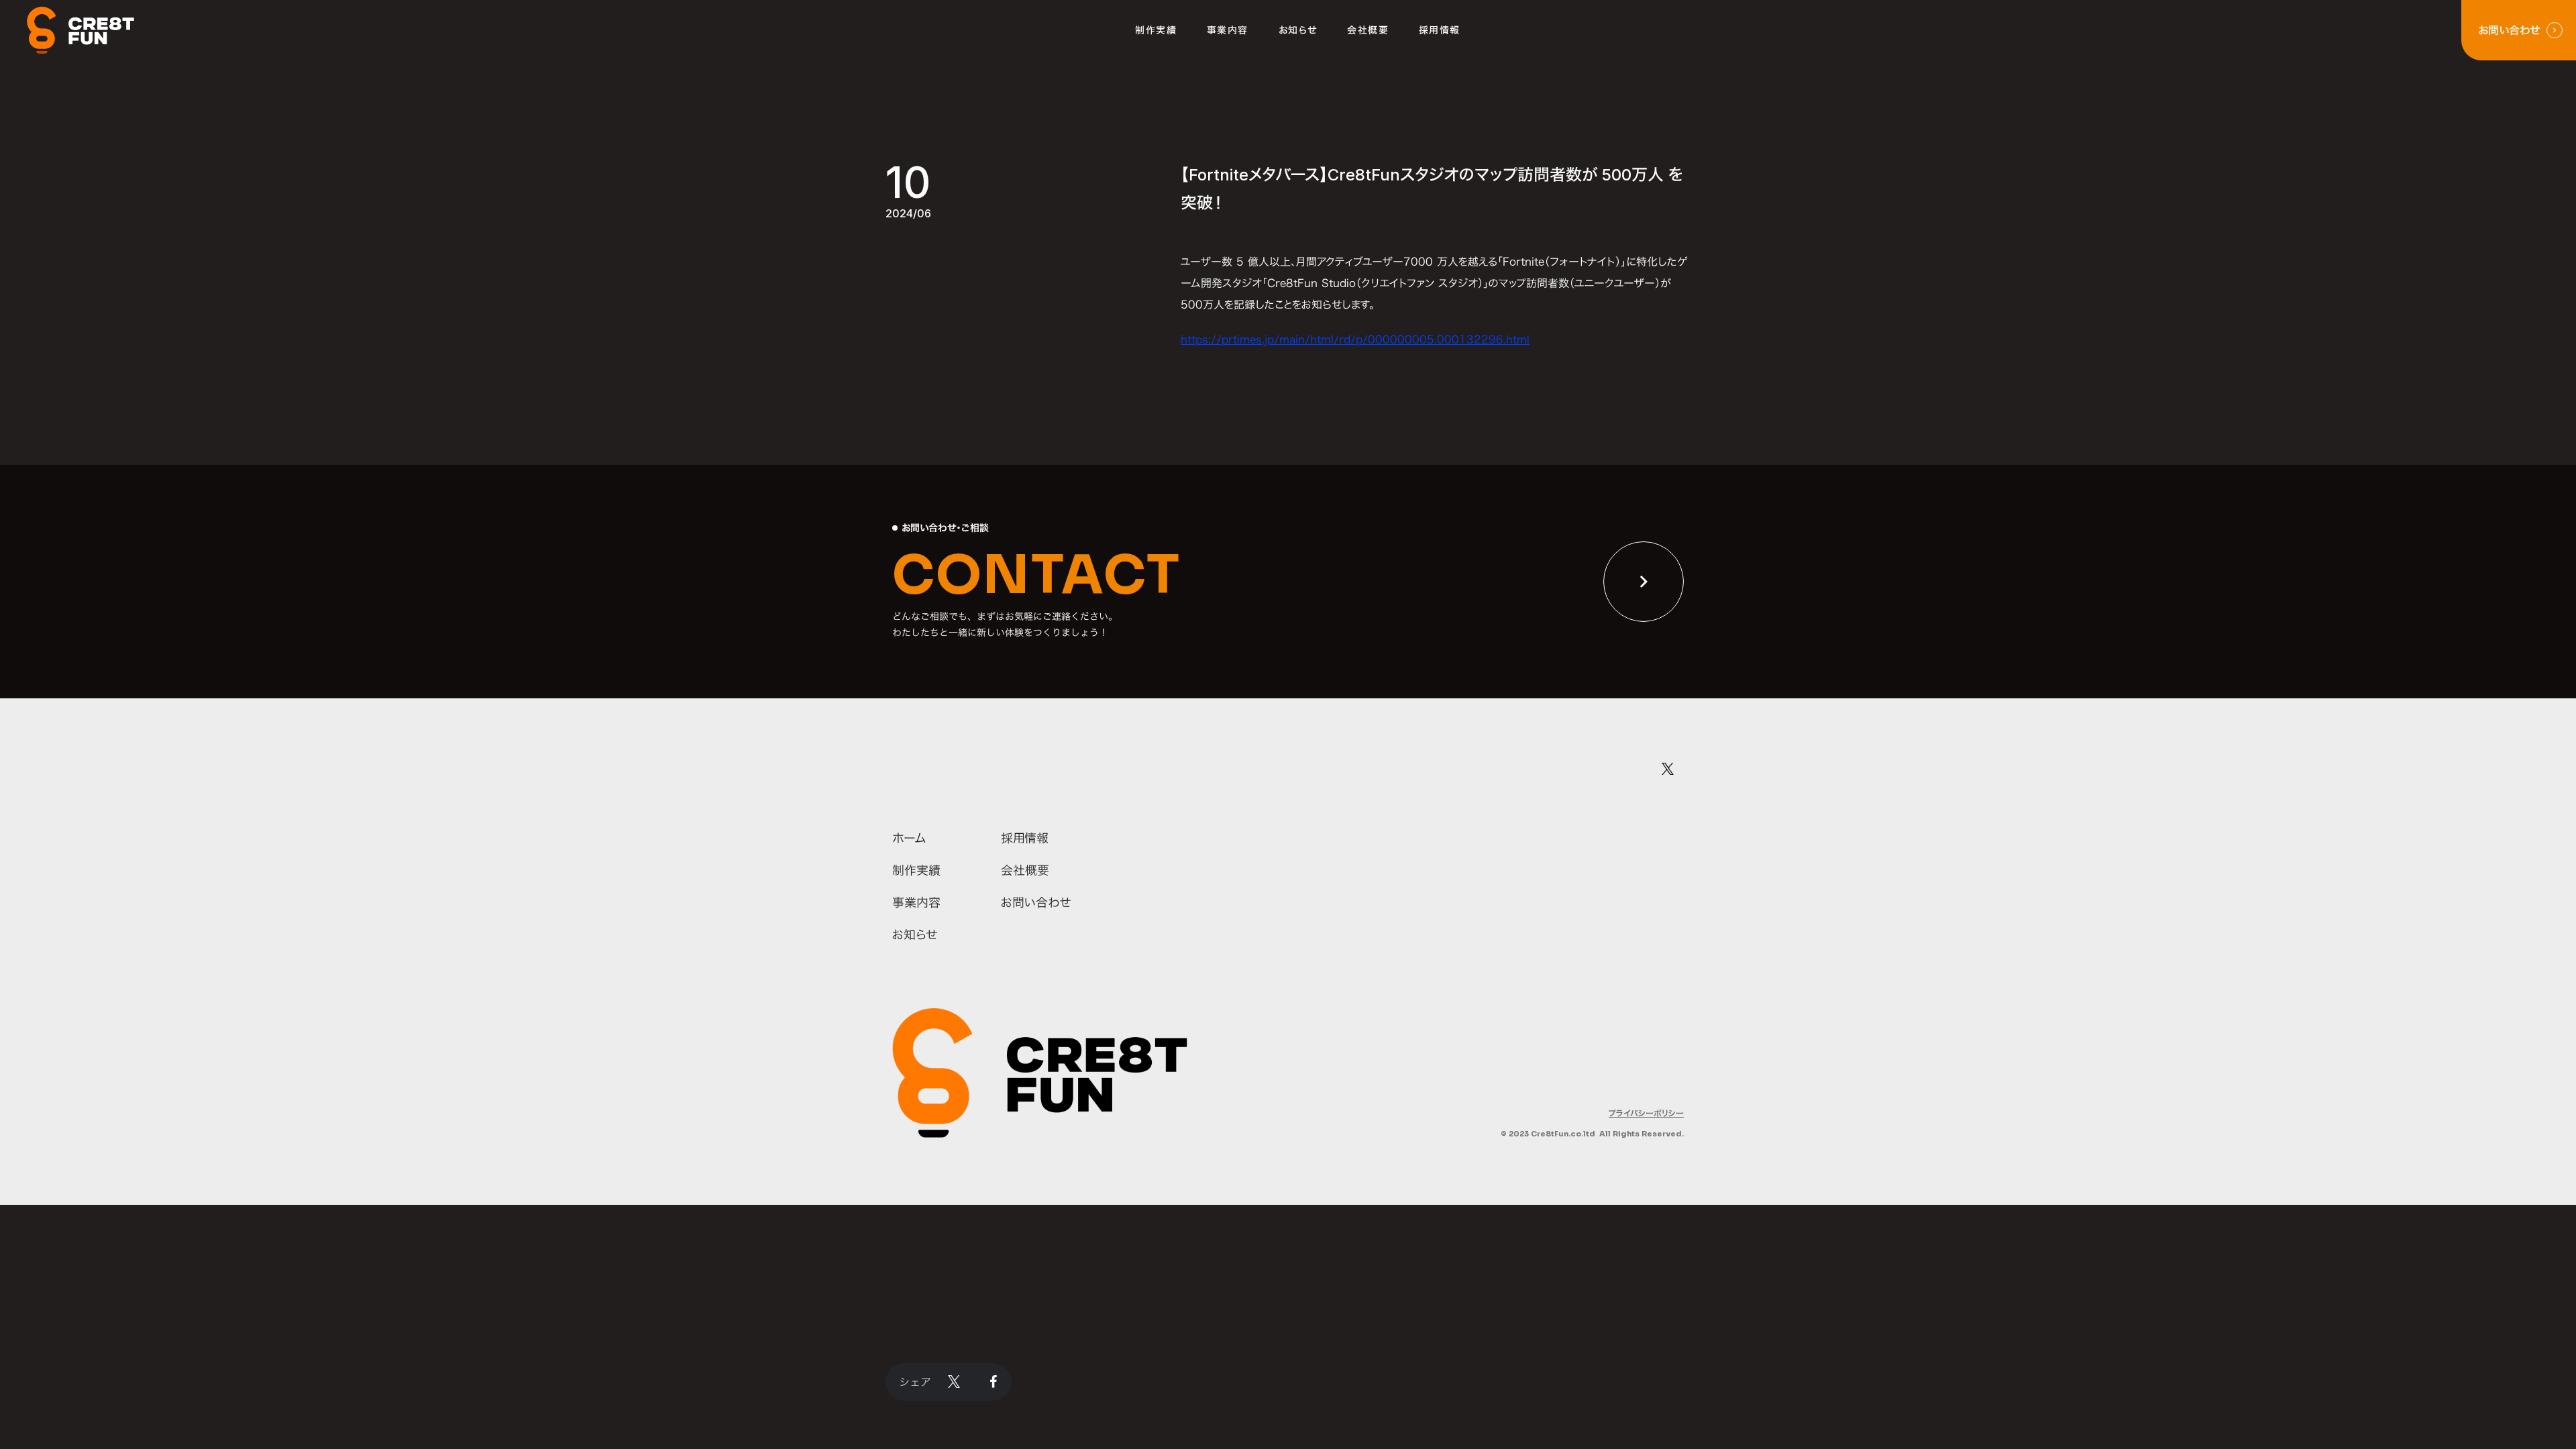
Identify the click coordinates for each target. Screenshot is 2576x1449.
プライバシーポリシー (1646, 1113)
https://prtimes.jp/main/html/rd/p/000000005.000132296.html (1355, 339)
